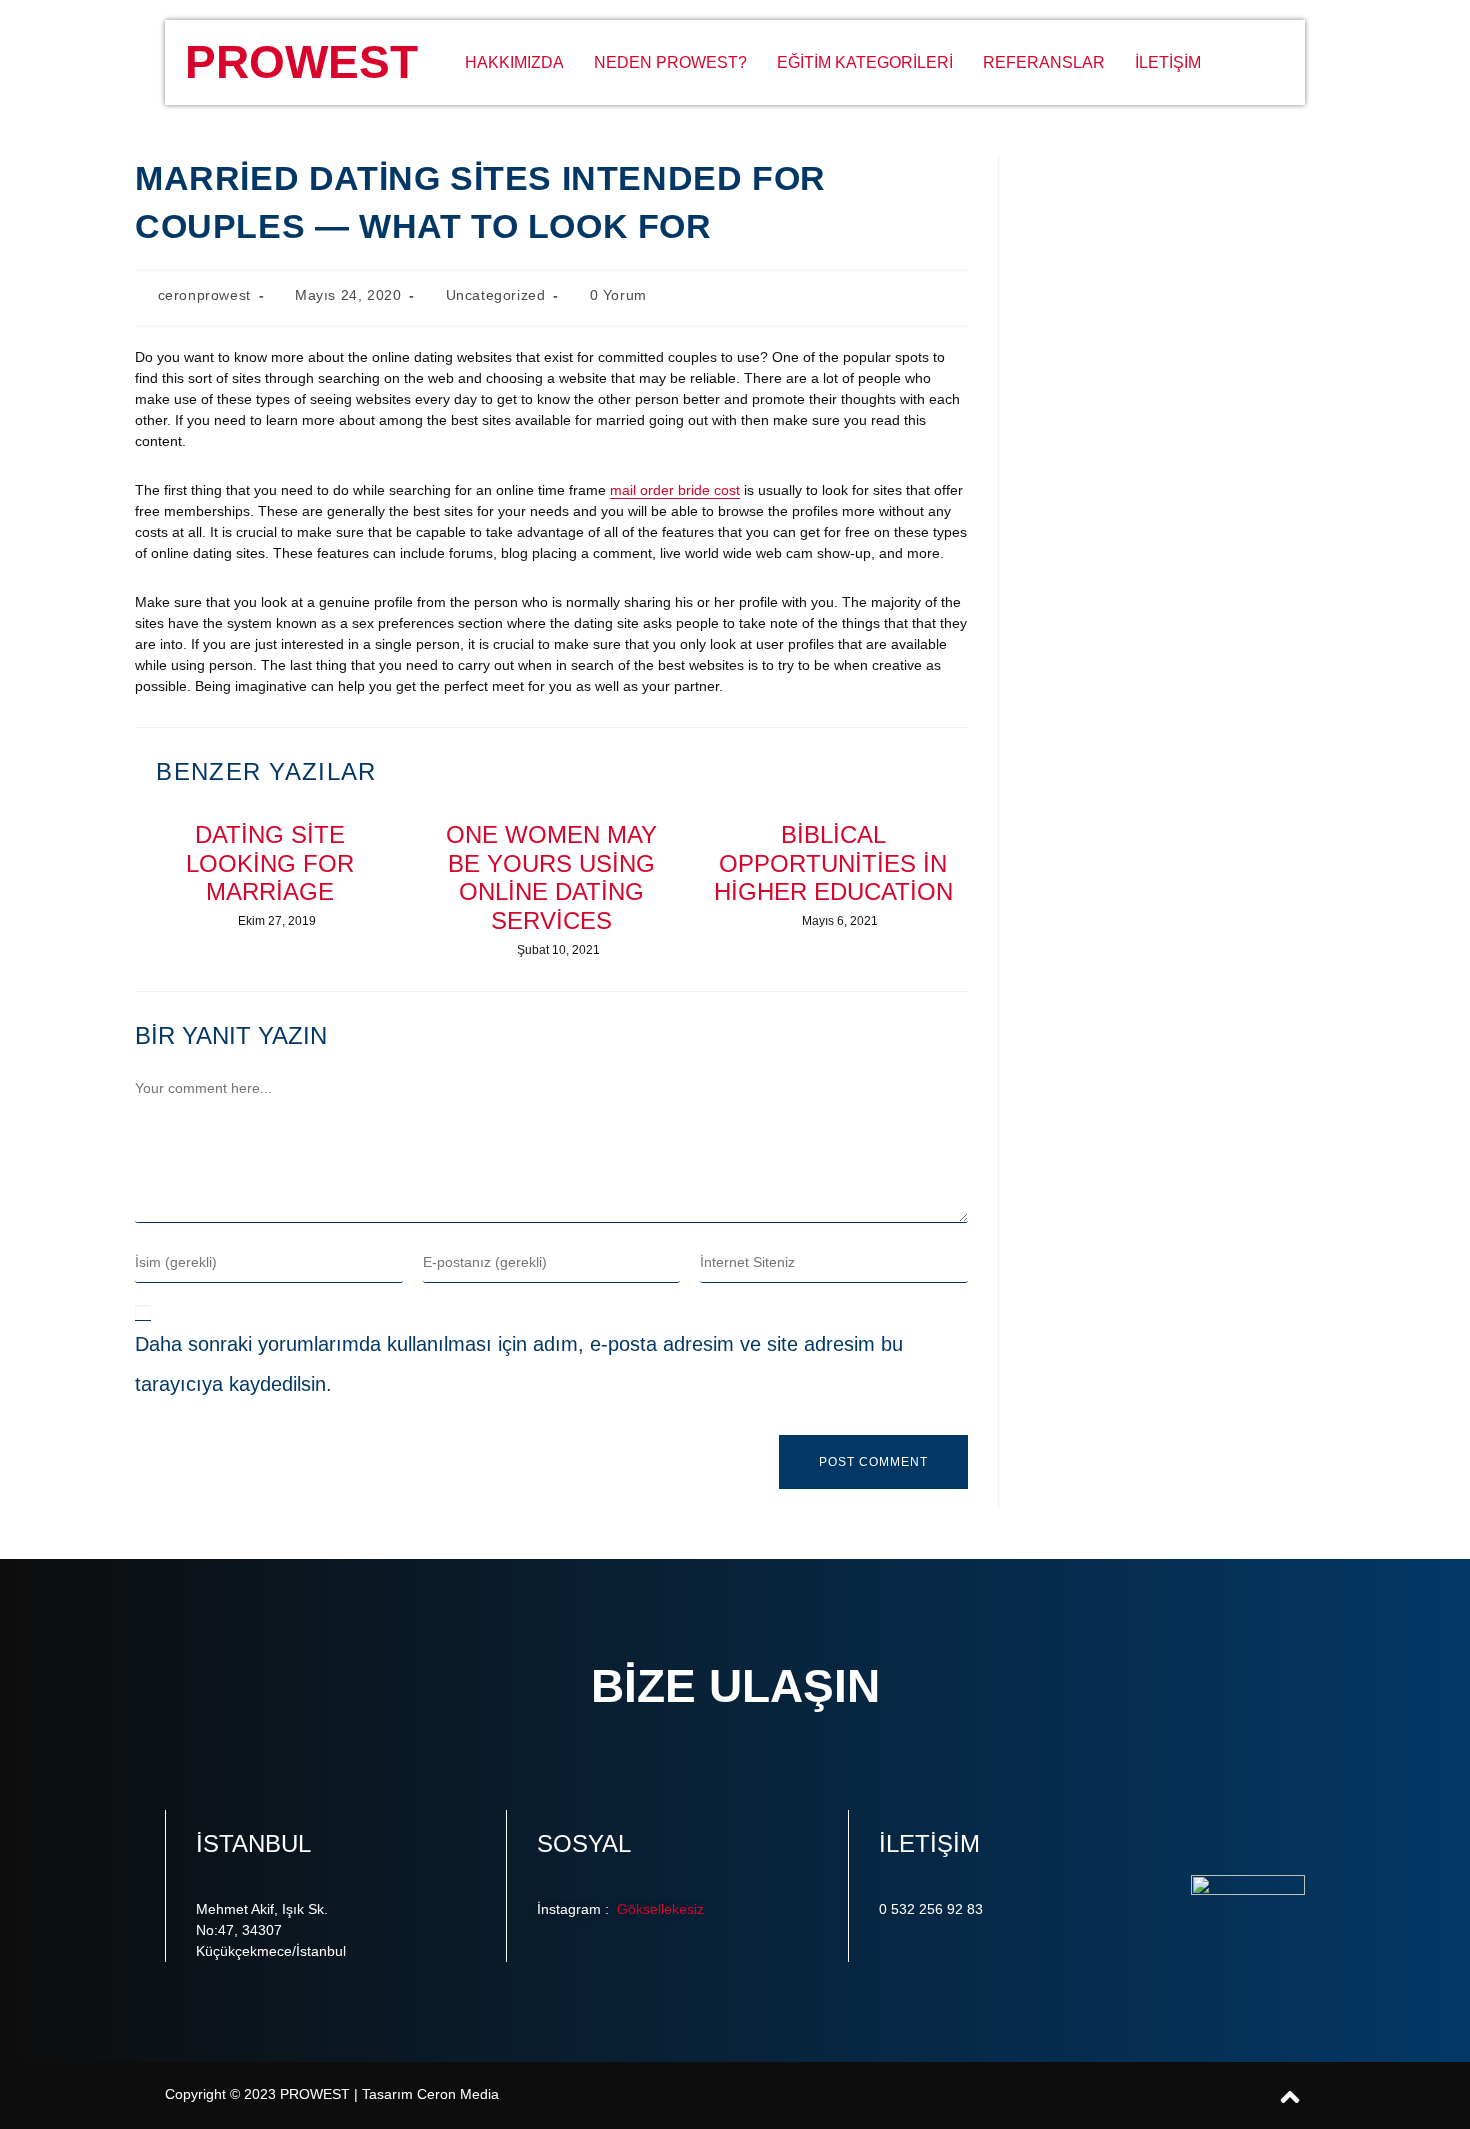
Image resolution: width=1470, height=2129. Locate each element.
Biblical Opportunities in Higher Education (833, 863)
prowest (301, 62)
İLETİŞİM (1168, 62)
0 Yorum (618, 295)
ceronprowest (204, 295)
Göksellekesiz (658, 1909)
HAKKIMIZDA (514, 62)
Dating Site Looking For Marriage (270, 863)
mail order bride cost (675, 490)
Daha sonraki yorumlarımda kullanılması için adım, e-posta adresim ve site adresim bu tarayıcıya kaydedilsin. (519, 1364)
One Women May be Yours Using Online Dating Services (551, 877)
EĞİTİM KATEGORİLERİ (865, 62)
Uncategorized (496, 295)
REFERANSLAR (1044, 62)
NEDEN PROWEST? (670, 62)
